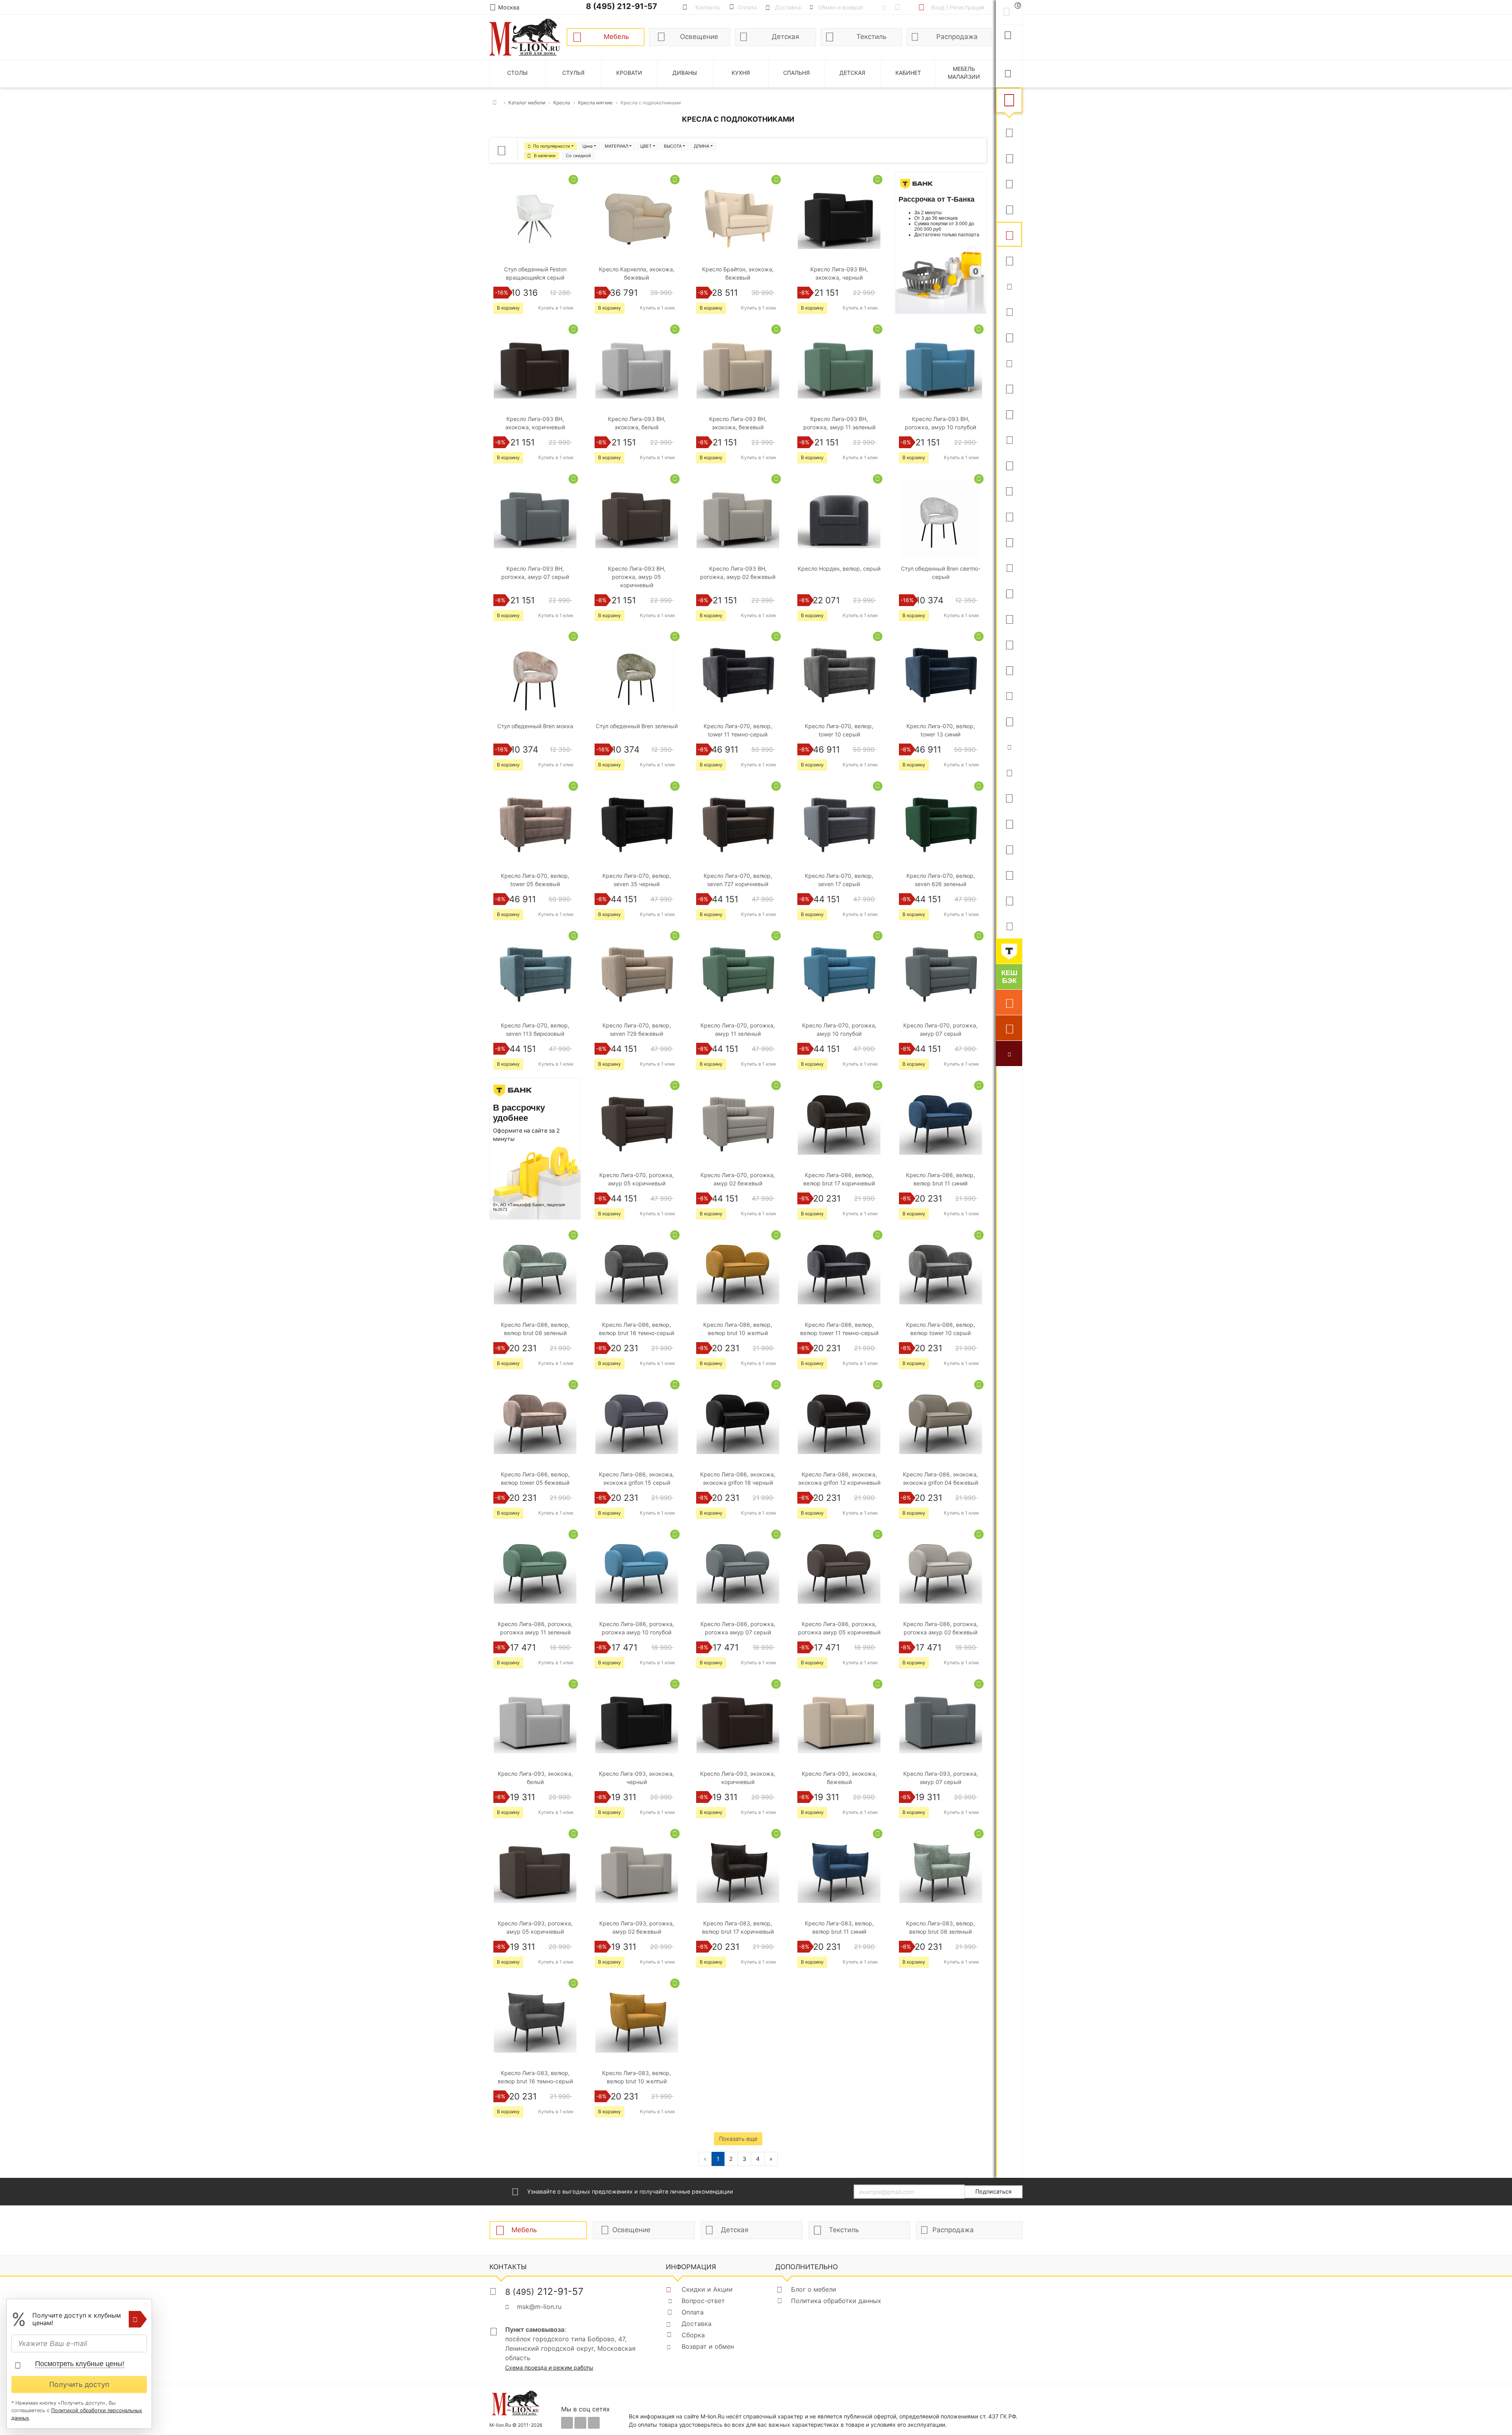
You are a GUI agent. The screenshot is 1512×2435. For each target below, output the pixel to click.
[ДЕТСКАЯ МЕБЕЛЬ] (1009, 593)
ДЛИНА (701, 146)
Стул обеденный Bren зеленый (637, 726)
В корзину (508, 308)
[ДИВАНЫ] (1009, 132)
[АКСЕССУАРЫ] (1009, 874)
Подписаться (993, 2191)
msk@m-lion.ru (539, 2307)
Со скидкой (578, 156)
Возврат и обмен (708, 2346)
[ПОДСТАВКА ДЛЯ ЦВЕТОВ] (1009, 669)
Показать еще (738, 2139)
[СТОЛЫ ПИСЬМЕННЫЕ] (1009, 618)
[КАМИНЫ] (1009, 567)
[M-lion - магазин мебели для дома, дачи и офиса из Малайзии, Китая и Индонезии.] (525, 36)
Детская (786, 37)
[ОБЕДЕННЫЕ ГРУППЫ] (1009, 542)
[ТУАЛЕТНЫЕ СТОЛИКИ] (1009, 465)
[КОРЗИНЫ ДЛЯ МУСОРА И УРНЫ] (1009, 925)
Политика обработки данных (836, 2301)
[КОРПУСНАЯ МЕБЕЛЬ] (1009, 900)
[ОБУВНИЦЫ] (1009, 746)
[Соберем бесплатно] (1009, 1028)
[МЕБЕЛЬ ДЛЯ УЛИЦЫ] (1009, 849)
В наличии (545, 156)
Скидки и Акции (707, 2289)
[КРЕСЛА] (1009, 234)
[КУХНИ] (1009, 158)
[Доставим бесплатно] (1009, 1002)
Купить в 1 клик (556, 308)
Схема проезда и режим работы (549, 2367)
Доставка (697, 2324)
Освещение (699, 37)
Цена (587, 146)
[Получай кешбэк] (1009, 977)
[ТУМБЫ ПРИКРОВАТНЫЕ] (1009, 337)
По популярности (552, 146)
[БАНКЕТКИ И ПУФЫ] (1009, 695)
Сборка (693, 2335)
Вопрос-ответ (703, 2301)
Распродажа (957, 37)
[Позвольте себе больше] (1009, 951)
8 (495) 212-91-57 (622, 6)
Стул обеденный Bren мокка (535, 726)
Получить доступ (79, 2384)
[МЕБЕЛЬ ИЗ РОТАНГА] (1009, 362)
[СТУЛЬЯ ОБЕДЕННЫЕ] (1009, 209)
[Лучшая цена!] (1009, 1053)
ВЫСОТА (673, 146)
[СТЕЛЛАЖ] (1009, 797)
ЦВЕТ (646, 146)
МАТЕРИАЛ (617, 146)
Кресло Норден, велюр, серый (839, 568)
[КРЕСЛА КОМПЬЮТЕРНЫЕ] (1009, 260)
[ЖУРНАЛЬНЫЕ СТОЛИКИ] (1009, 490)
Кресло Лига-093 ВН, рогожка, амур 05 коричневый (637, 577)
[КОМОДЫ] (1009, 439)
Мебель (616, 37)
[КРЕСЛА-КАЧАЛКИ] (1009, 644)
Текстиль (871, 37)
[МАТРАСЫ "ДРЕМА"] (1009, 286)
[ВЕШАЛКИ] (1009, 823)
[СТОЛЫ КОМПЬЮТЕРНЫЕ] (1009, 388)
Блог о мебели (814, 2289)
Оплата (693, 2312)
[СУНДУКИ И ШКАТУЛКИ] (1009, 772)
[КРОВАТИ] (1009, 311)
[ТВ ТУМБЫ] (1009, 516)
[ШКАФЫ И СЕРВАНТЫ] (1009, 414)
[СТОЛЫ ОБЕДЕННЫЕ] (1009, 183)
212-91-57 (544, 2291)
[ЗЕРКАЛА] (1009, 721)
